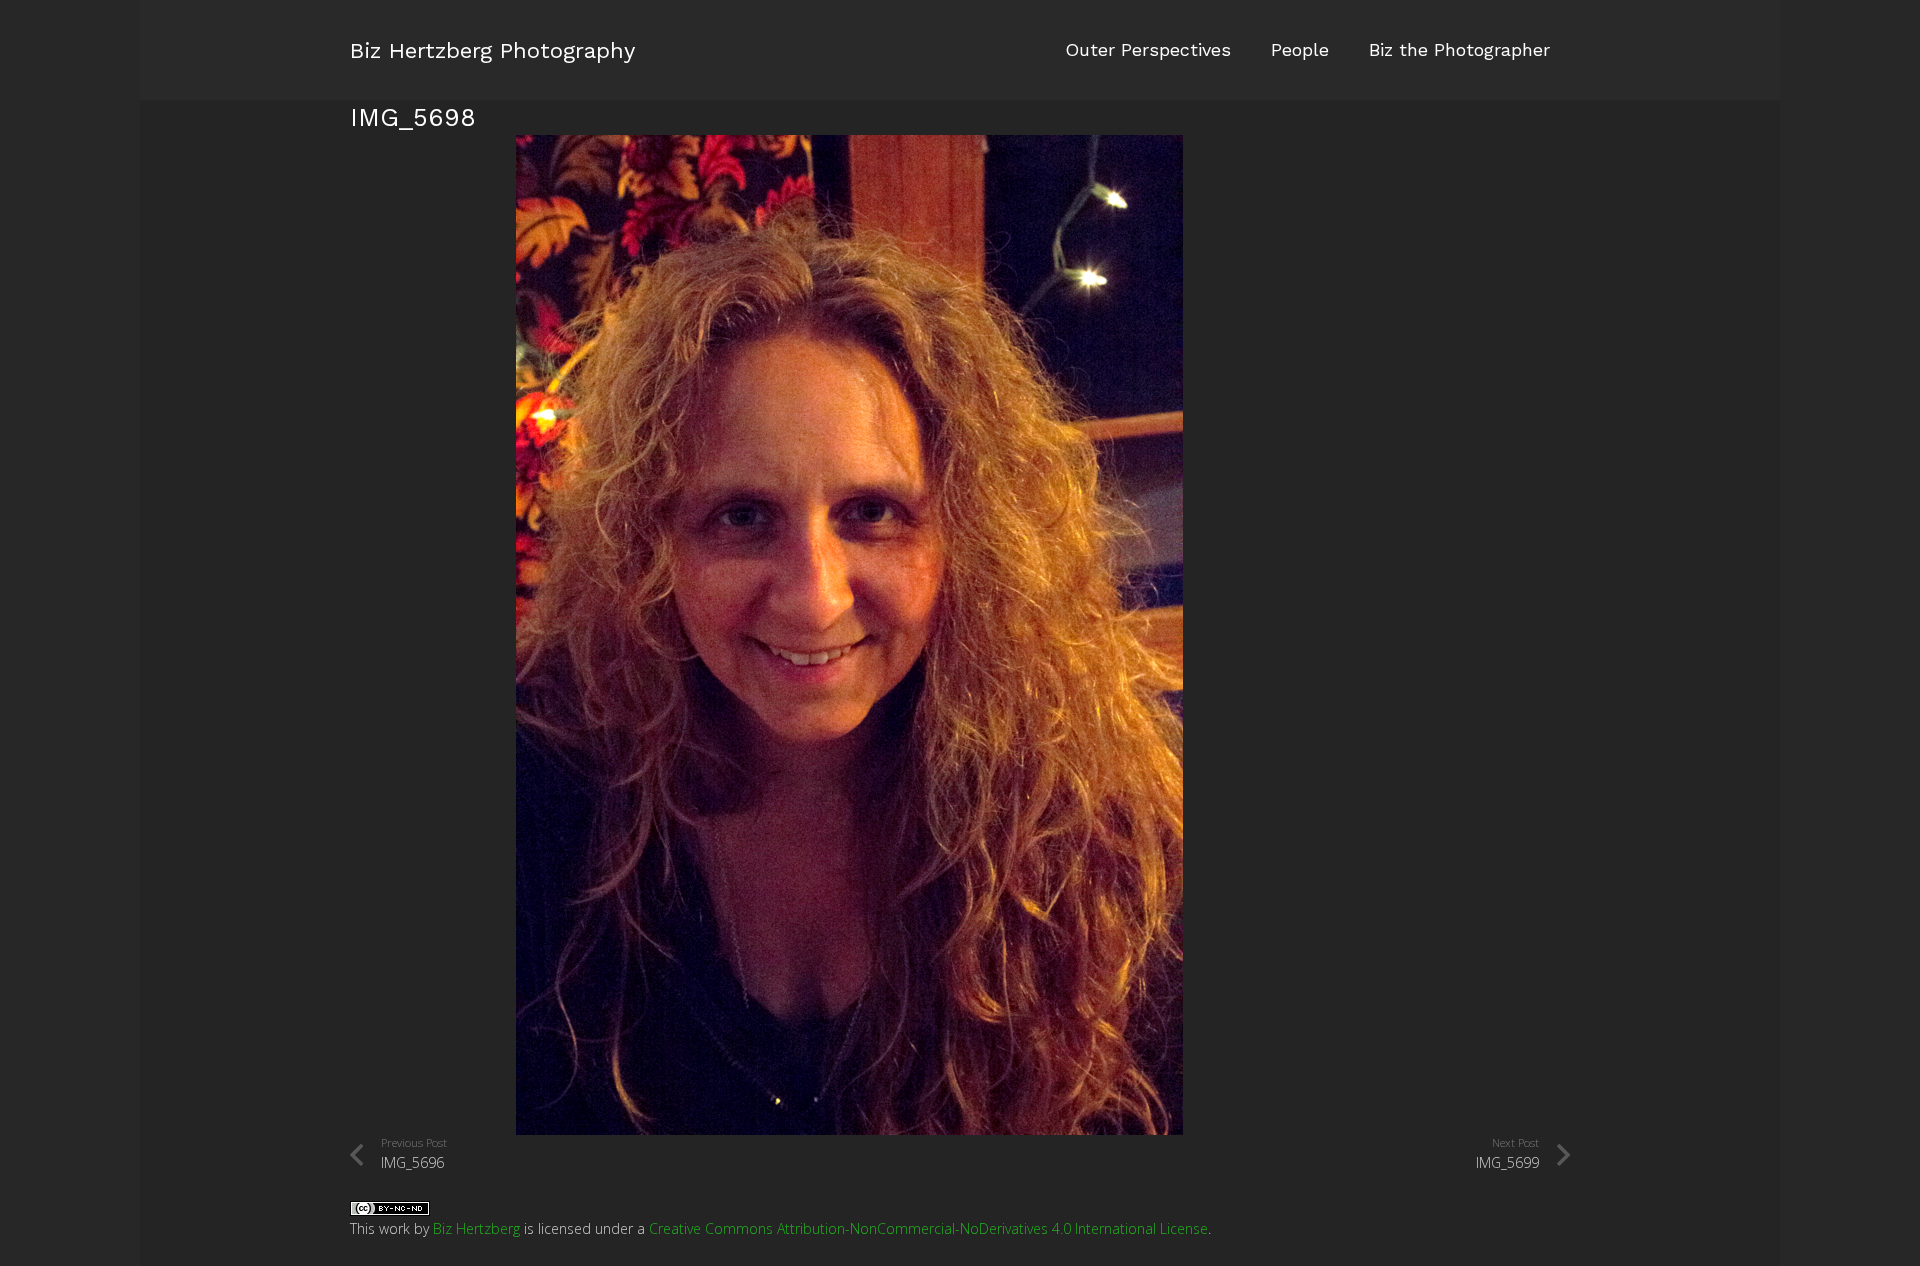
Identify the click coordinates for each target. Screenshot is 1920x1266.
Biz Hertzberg (476, 1228)
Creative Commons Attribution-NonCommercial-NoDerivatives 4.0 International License (928, 1228)
